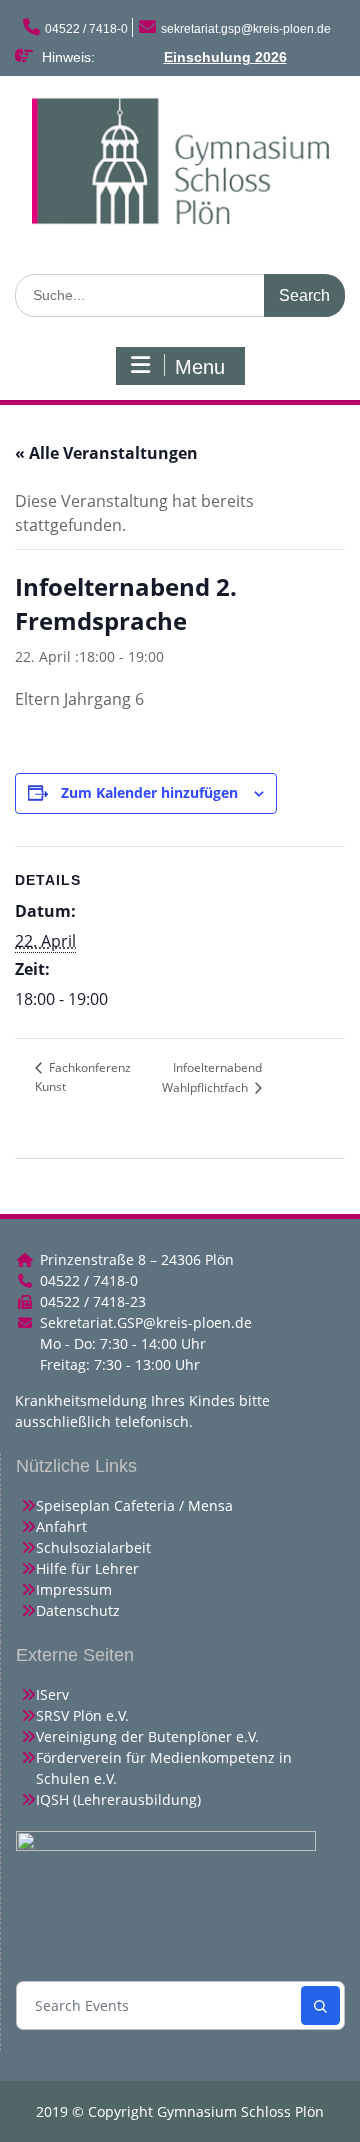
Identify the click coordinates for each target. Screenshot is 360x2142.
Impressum (74, 1589)
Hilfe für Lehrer (87, 1568)
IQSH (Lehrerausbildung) (118, 1799)
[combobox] (160, 2005)
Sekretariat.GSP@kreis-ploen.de (146, 1322)
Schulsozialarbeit (93, 1547)
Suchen (320, 2005)
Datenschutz (78, 1610)
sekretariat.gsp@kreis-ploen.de (246, 29)
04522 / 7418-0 (86, 29)
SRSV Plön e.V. (82, 1715)
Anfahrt (61, 1526)
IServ (52, 1694)
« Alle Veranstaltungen (106, 453)
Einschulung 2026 (225, 57)
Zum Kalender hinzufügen (149, 792)
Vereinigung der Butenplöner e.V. (147, 1736)
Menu (200, 367)
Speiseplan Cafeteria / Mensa (134, 1505)
